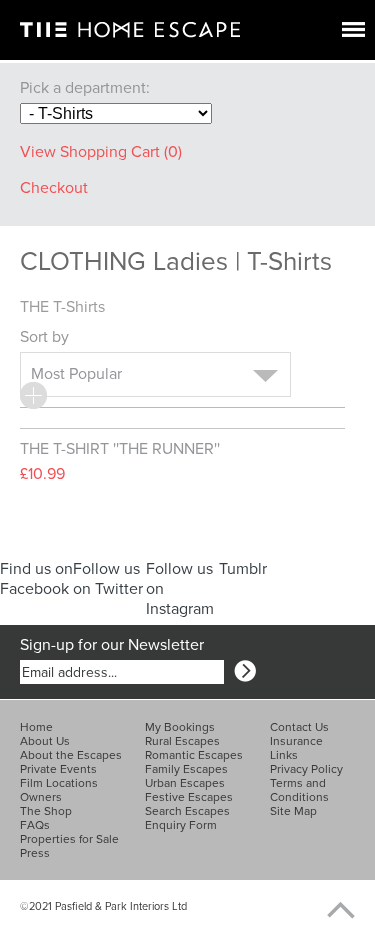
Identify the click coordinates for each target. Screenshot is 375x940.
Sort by (46, 337)
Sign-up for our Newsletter (112, 645)
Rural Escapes (182, 741)
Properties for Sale (69, 839)
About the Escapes (71, 755)
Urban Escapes (185, 783)
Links (284, 755)
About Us (45, 741)
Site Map (293, 811)
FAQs (35, 825)
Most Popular (76, 374)
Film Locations (59, 783)
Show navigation (353, 29)
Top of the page (330, 910)
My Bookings (180, 727)
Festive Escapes (189, 797)
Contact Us (299, 727)
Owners (41, 797)
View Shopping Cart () (101, 152)
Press (35, 853)
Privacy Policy (306, 769)
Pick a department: (85, 88)
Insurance (296, 741)
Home (36, 727)
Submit (245, 671)
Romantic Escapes (194, 755)
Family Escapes (186, 769)
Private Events (58, 769)
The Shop (46, 811)
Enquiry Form (181, 825)
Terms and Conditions (299, 790)
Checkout (54, 188)
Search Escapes (187, 811)
